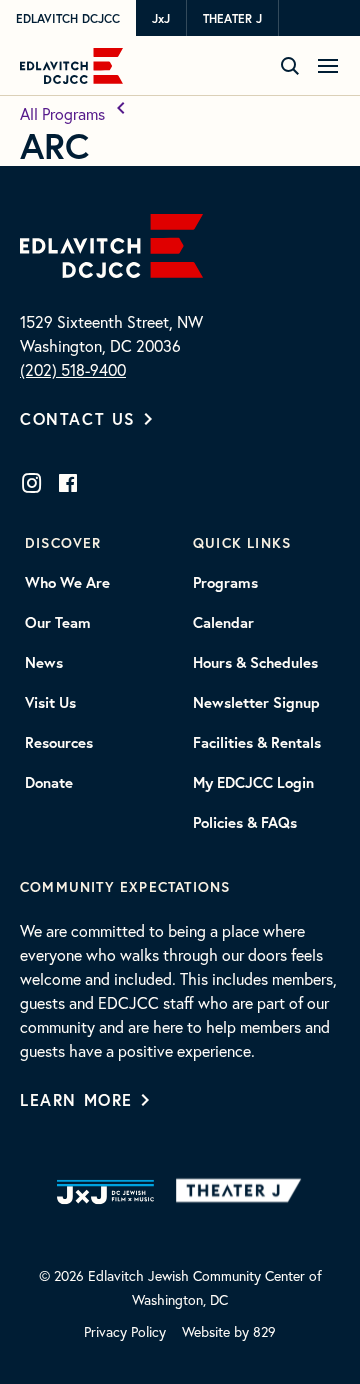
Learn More (76, 1099)
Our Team (58, 623)
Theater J (232, 18)
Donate (49, 783)
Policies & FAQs (245, 823)
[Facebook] (68, 483)
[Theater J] (242, 1192)
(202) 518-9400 (73, 369)
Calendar (223, 623)
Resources (59, 743)
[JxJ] (105, 1192)
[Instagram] (32, 483)
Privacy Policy (125, 1331)
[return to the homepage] (111, 243)
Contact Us (78, 418)
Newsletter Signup (256, 703)
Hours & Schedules (255, 663)
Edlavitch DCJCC (68, 18)
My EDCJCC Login (253, 783)
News (44, 663)
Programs (225, 583)
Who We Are (67, 583)
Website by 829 (229, 1331)
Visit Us (50, 703)
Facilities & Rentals (257, 743)
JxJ (161, 18)
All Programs (64, 113)
